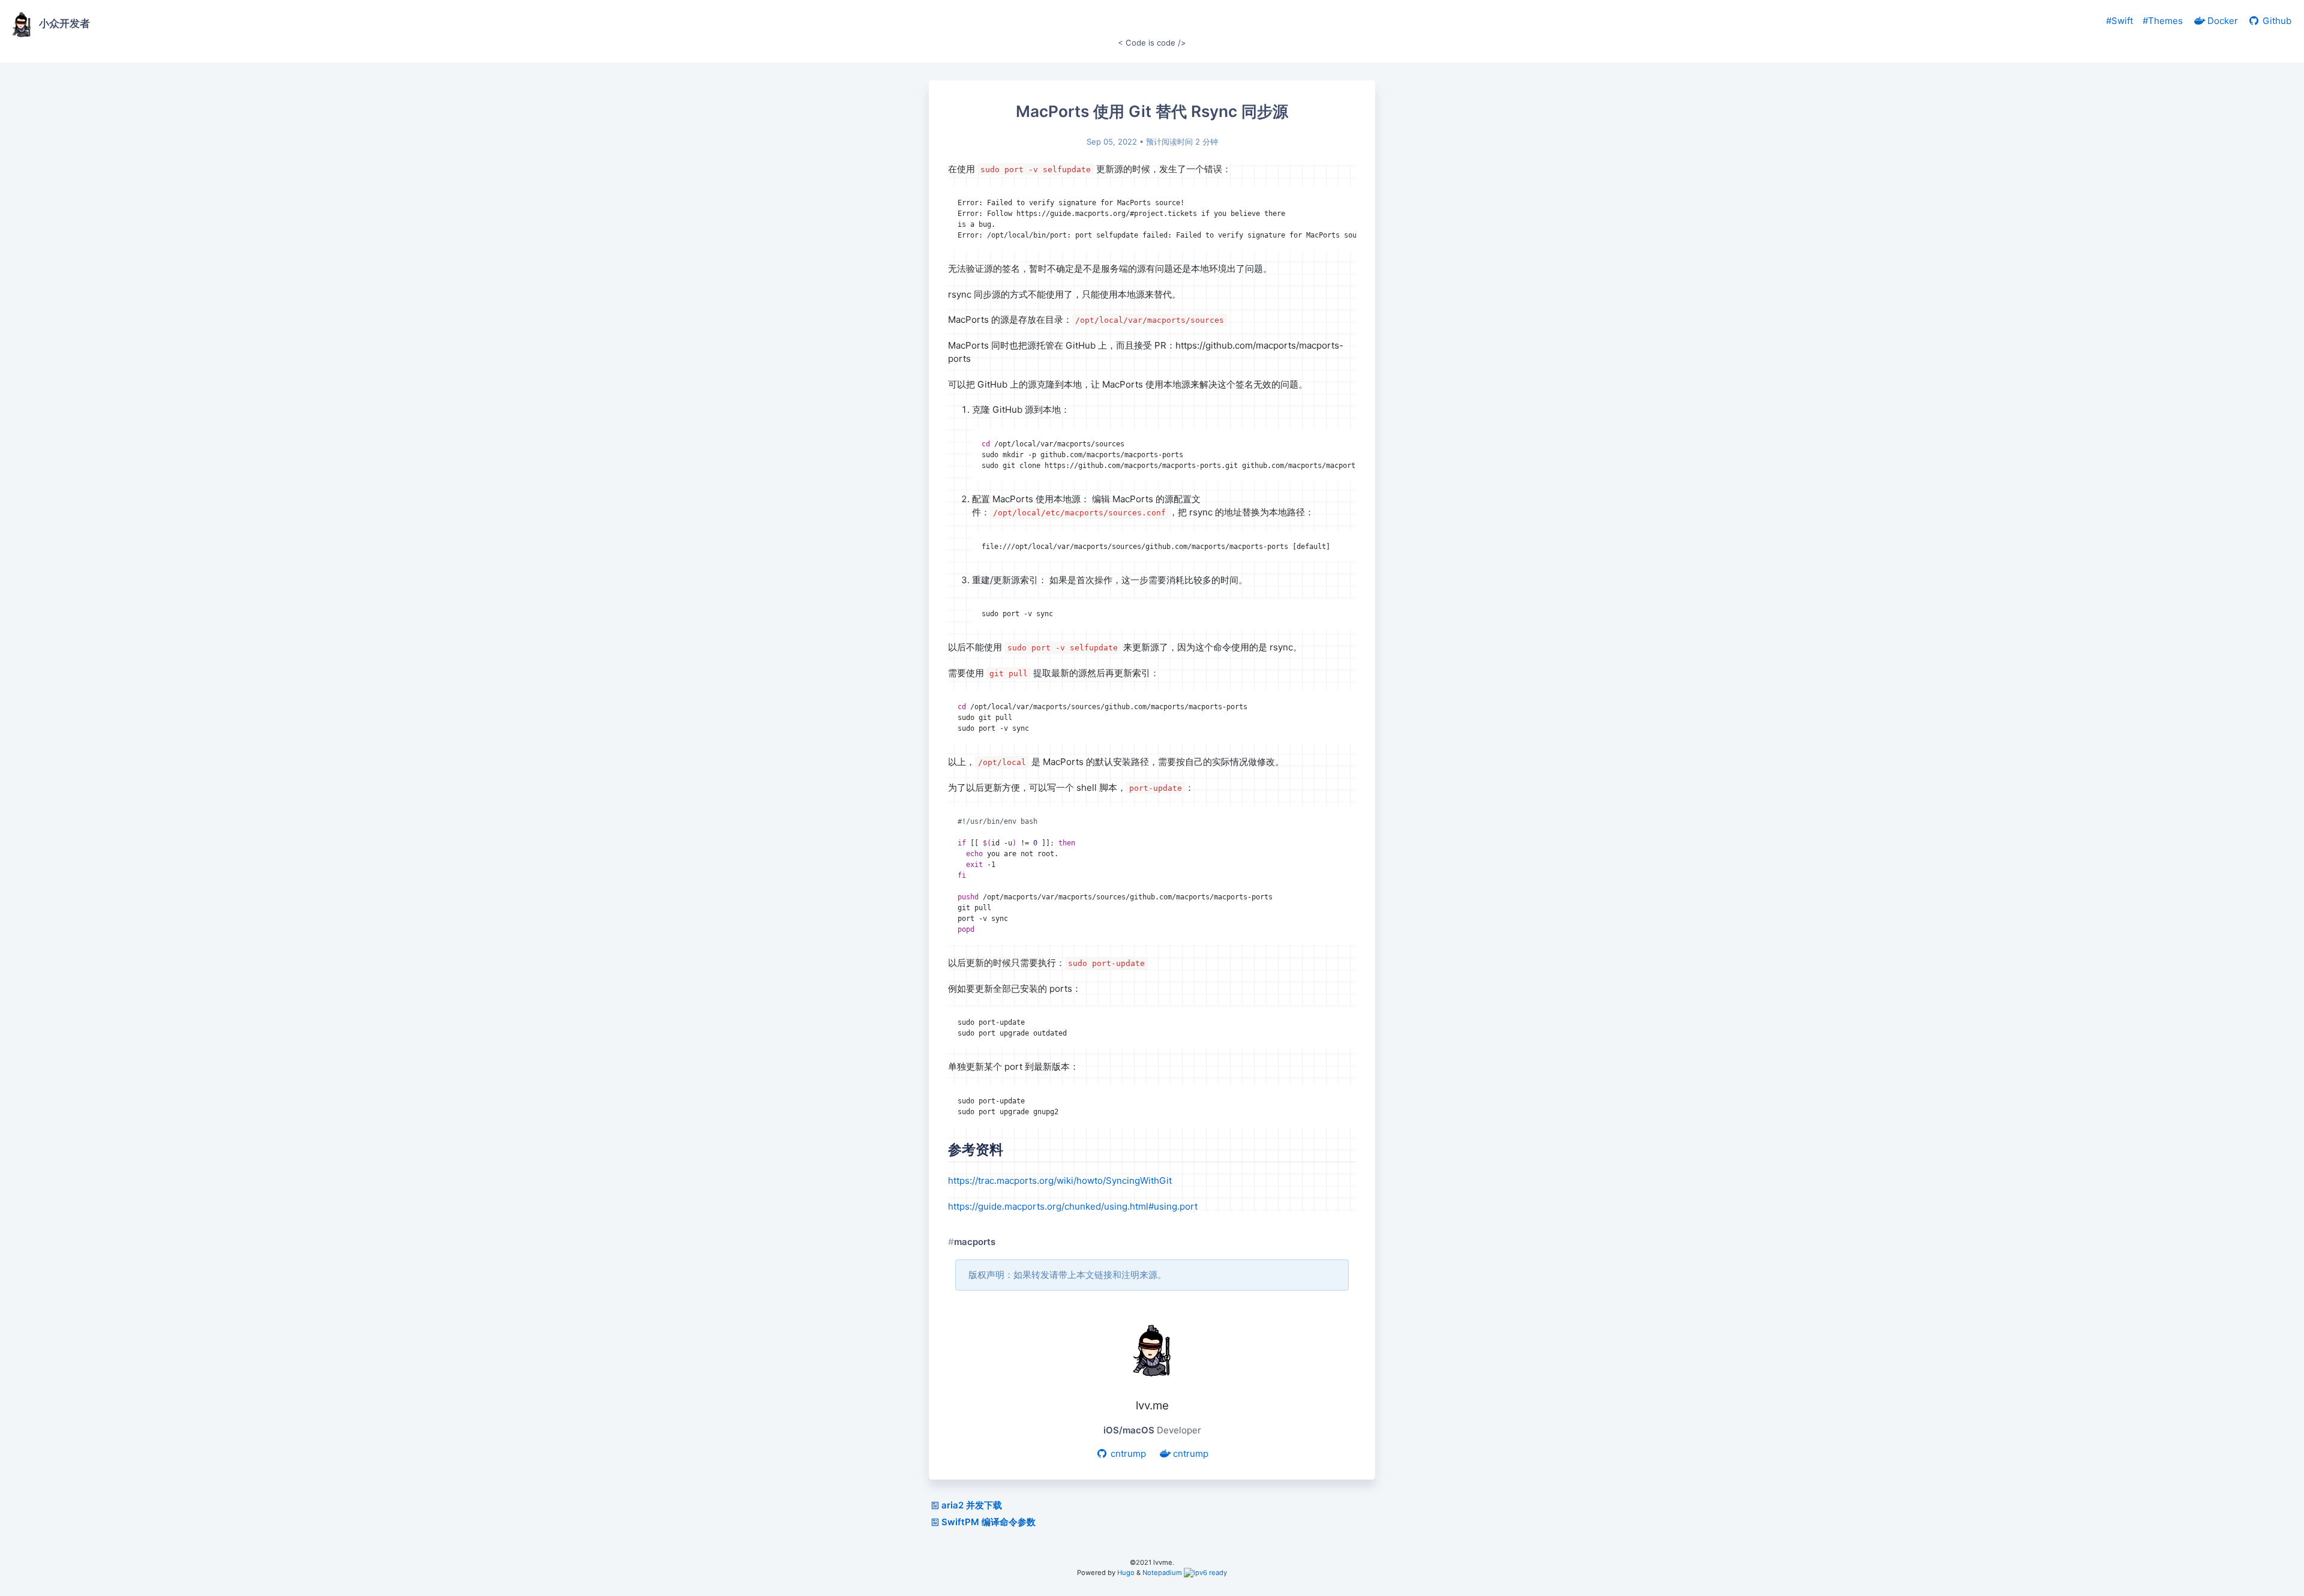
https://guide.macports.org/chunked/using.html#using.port (1073, 1206)
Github (2276, 21)
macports (975, 1242)
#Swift (2119, 21)
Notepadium (1162, 1573)
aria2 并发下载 (972, 1505)
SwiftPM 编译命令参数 (988, 1522)
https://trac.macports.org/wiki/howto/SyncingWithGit (1060, 1180)
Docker (2221, 21)
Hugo (1126, 1573)
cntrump (1127, 1453)
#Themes (2163, 21)
